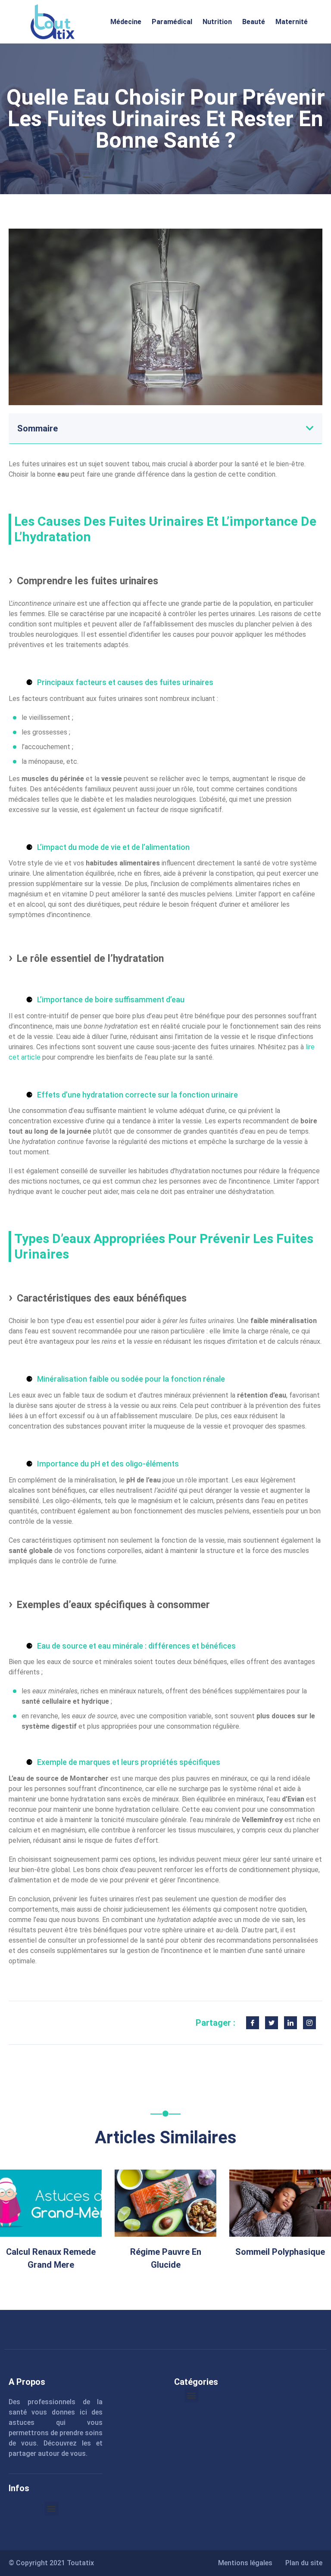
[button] (310, 428)
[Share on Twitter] (272, 2023)
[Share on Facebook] (253, 2023)
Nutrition (217, 22)
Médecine (126, 22)
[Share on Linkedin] (290, 2023)
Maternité (292, 22)
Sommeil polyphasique (280, 2252)
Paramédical (172, 22)
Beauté (254, 22)
